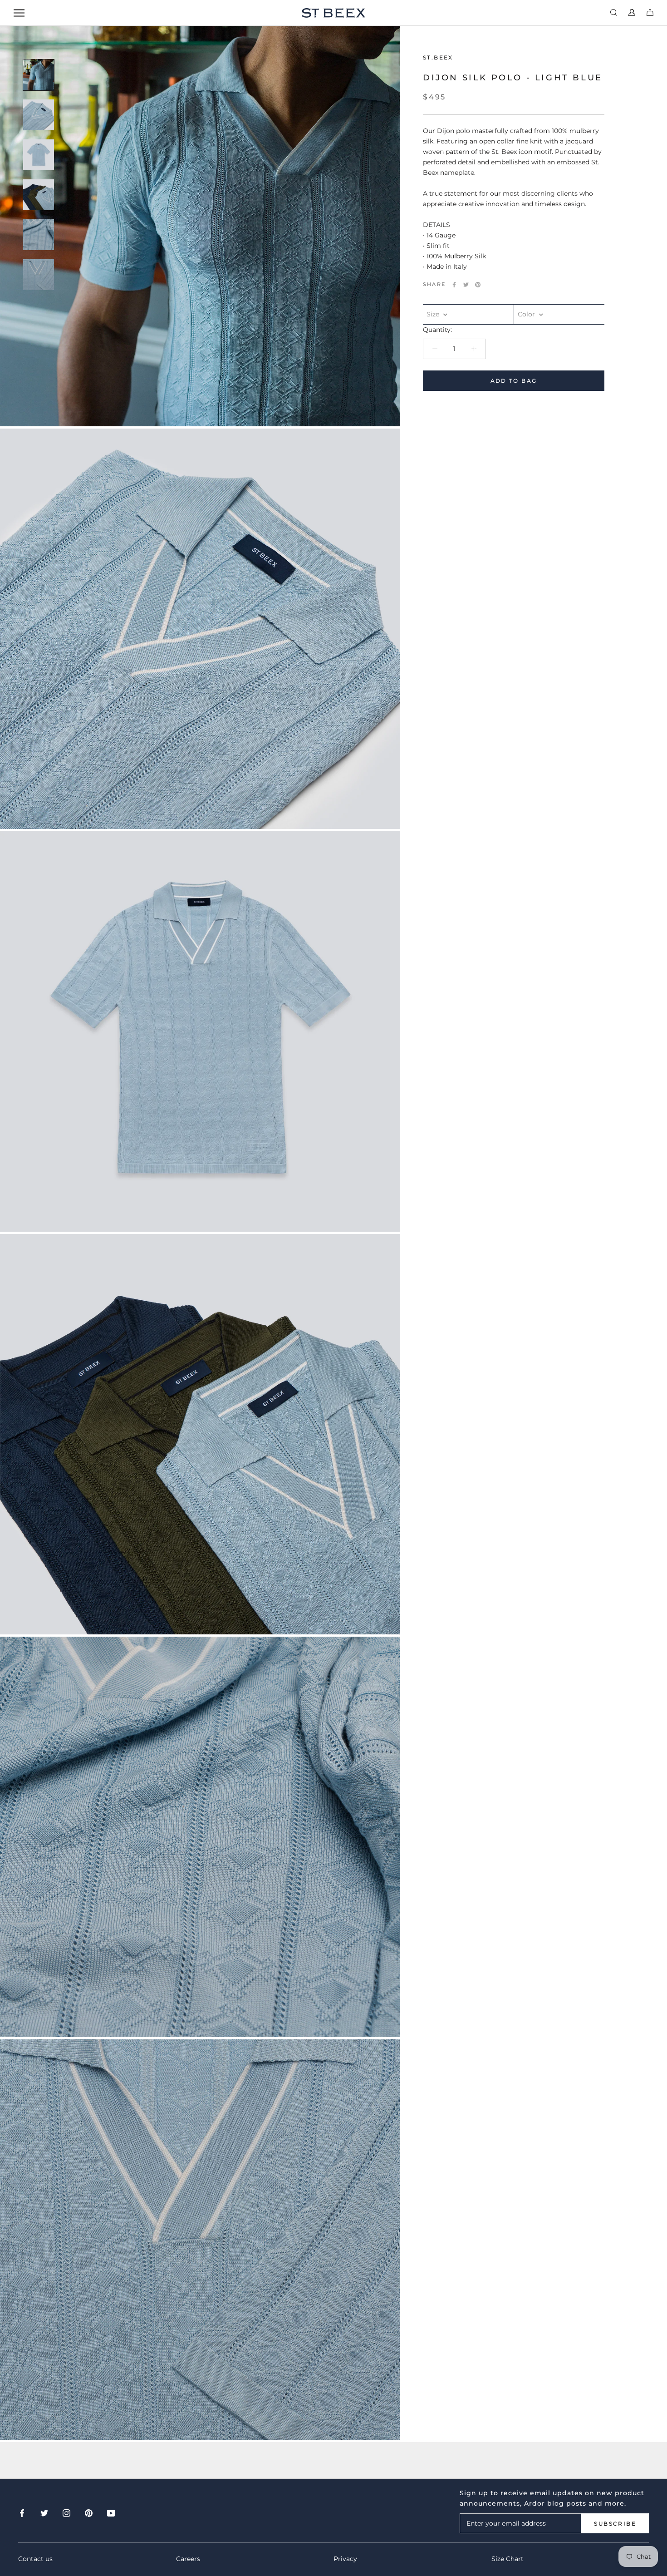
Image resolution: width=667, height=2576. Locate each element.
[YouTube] (111, 2513)
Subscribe (615, 2524)
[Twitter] (466, 285)
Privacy (345, 2559)
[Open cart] (650, 13)
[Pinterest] (478, 285)
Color (527, 314)
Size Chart (508, 2559)
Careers (188, 2559)
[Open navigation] (19, 13)
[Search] (614, 13)
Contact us (35, 2559)
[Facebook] (454, 285)
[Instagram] (66, 2513)
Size (434, 314)
